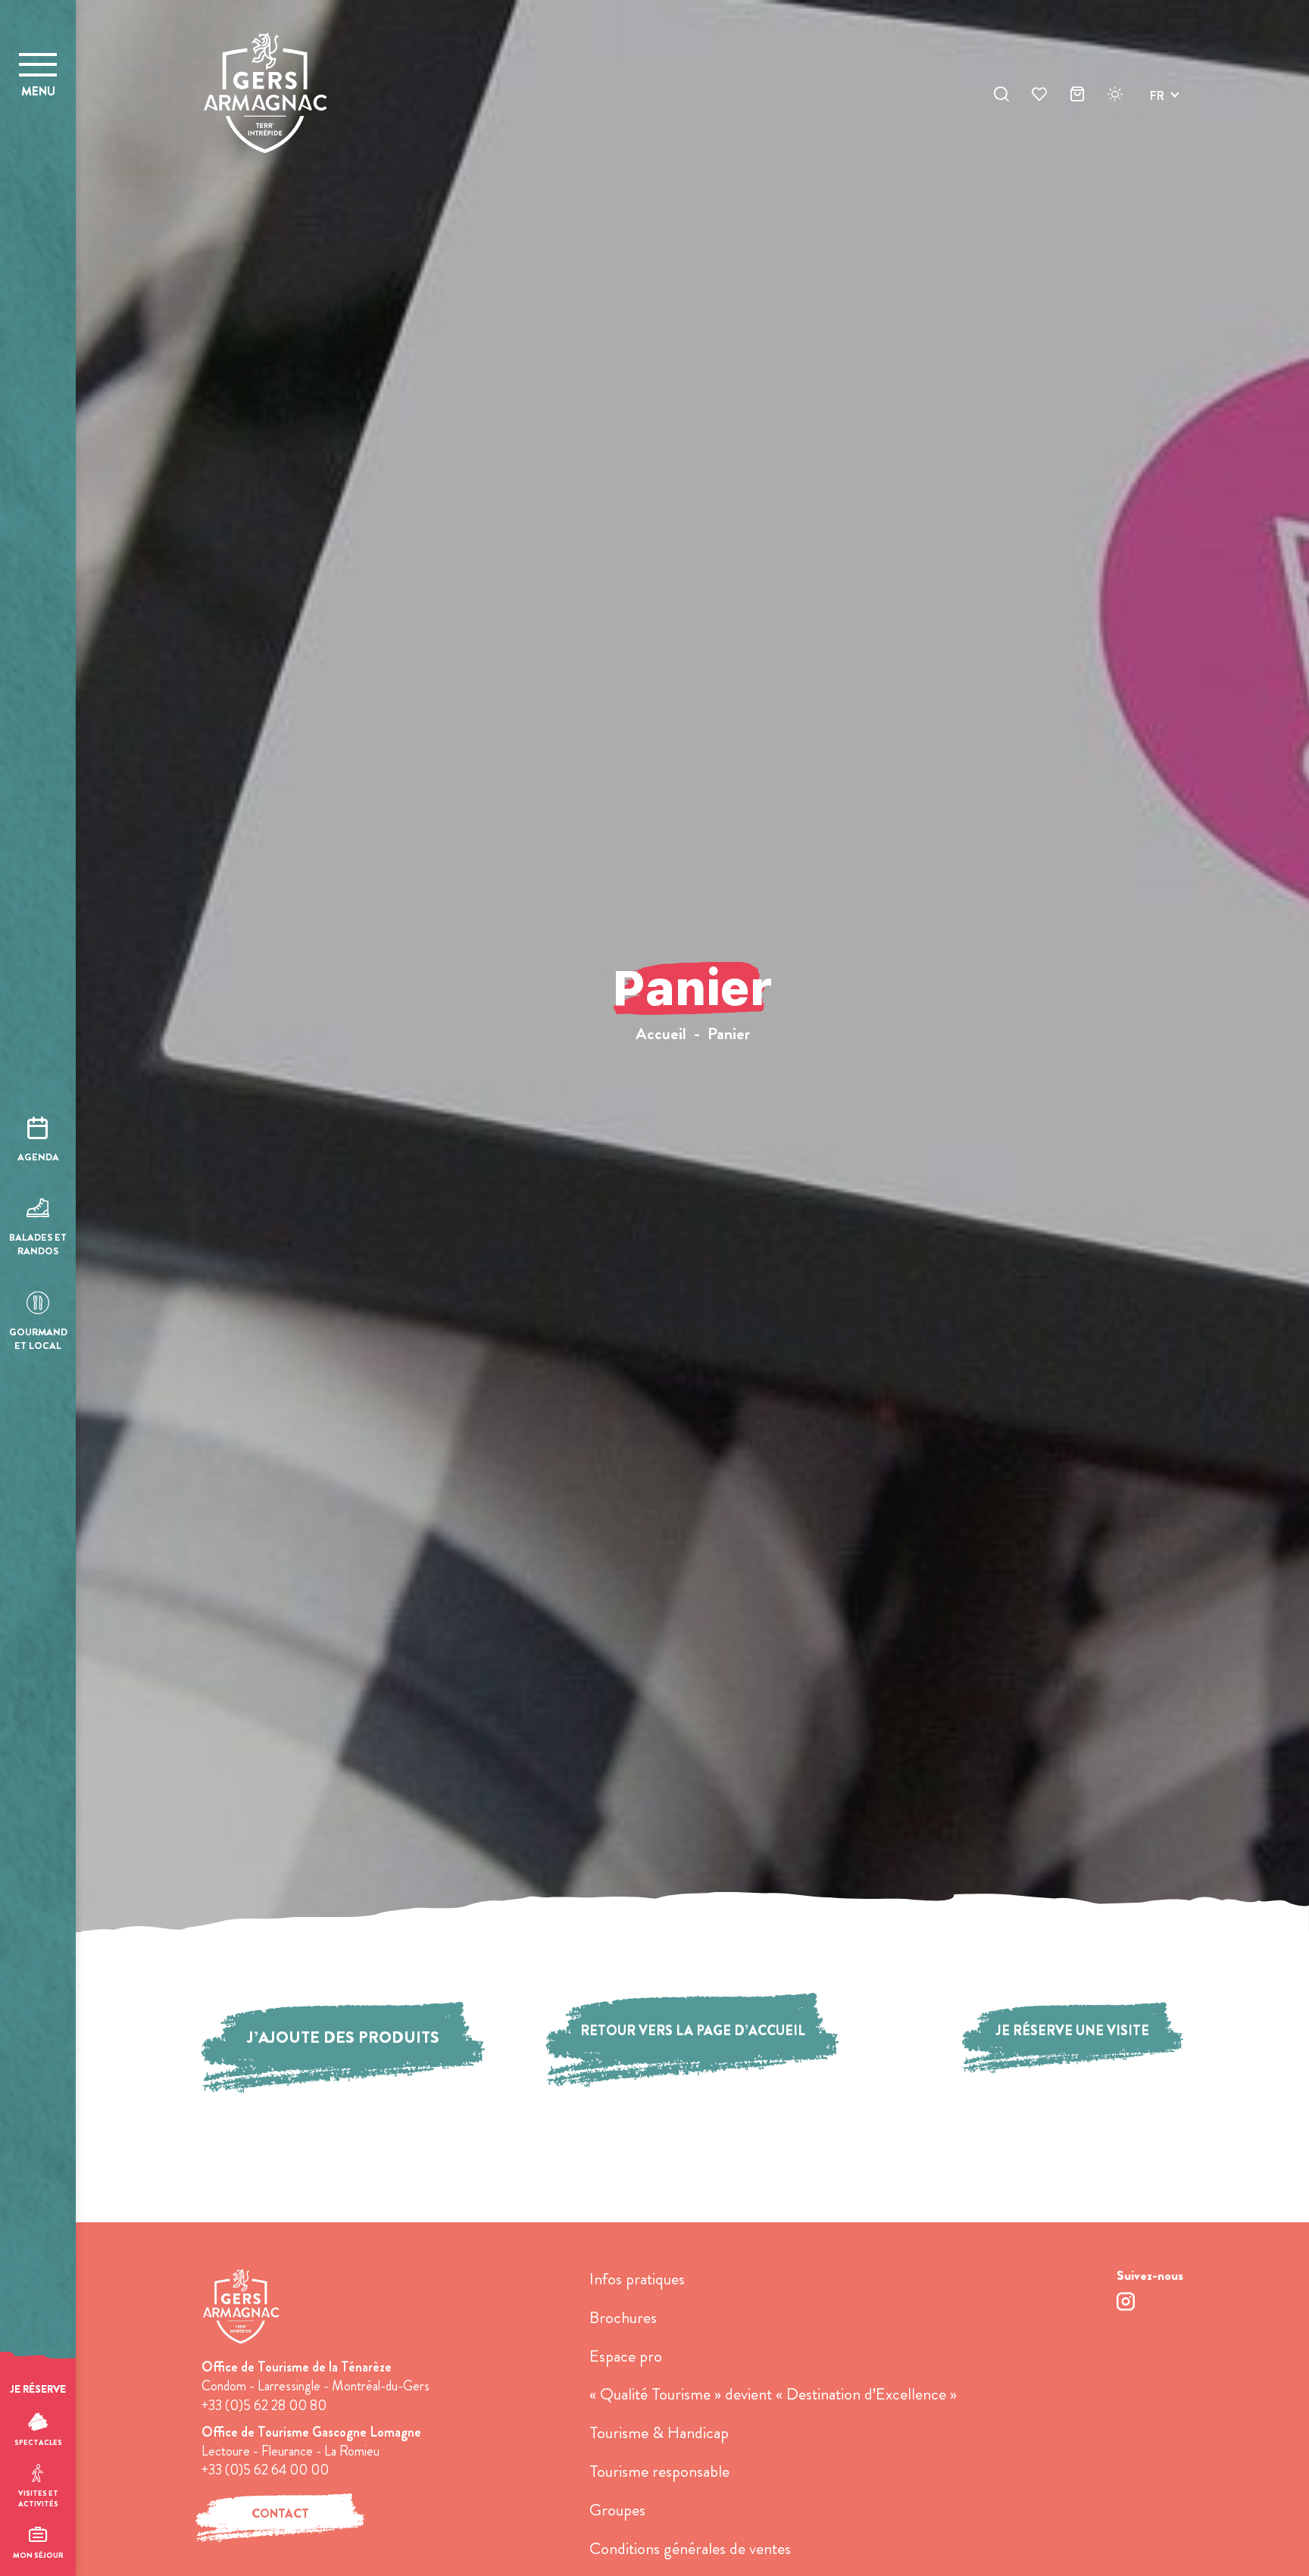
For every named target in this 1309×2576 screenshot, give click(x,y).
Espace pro (626, 2356)
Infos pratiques (637, 2279)
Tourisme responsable (659, 2471)
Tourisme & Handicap (659, 2432)
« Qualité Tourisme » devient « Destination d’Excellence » (773, 2394)
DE (1157, 131)
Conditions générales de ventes (690, 2548)
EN (1157, 113)
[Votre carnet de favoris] (1039, 96)
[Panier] (1077, 96)
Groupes (617, 2510)
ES (1157, 150)
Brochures (623, 2317)
